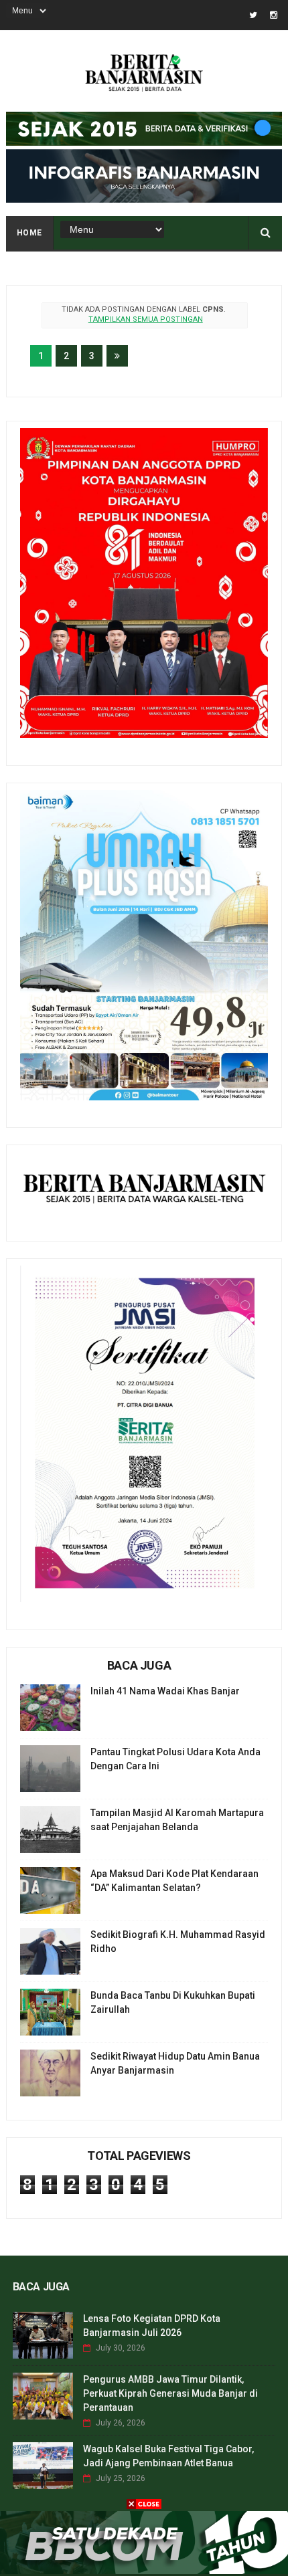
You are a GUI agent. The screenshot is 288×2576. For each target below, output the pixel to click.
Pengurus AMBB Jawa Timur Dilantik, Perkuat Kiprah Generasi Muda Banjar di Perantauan (170, 2393)
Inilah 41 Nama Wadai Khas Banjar (165, 1691)
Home (29, 233)
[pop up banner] (144, 2571)
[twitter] (253, 15)
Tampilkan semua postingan (145, 319)
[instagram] (274, 15)
